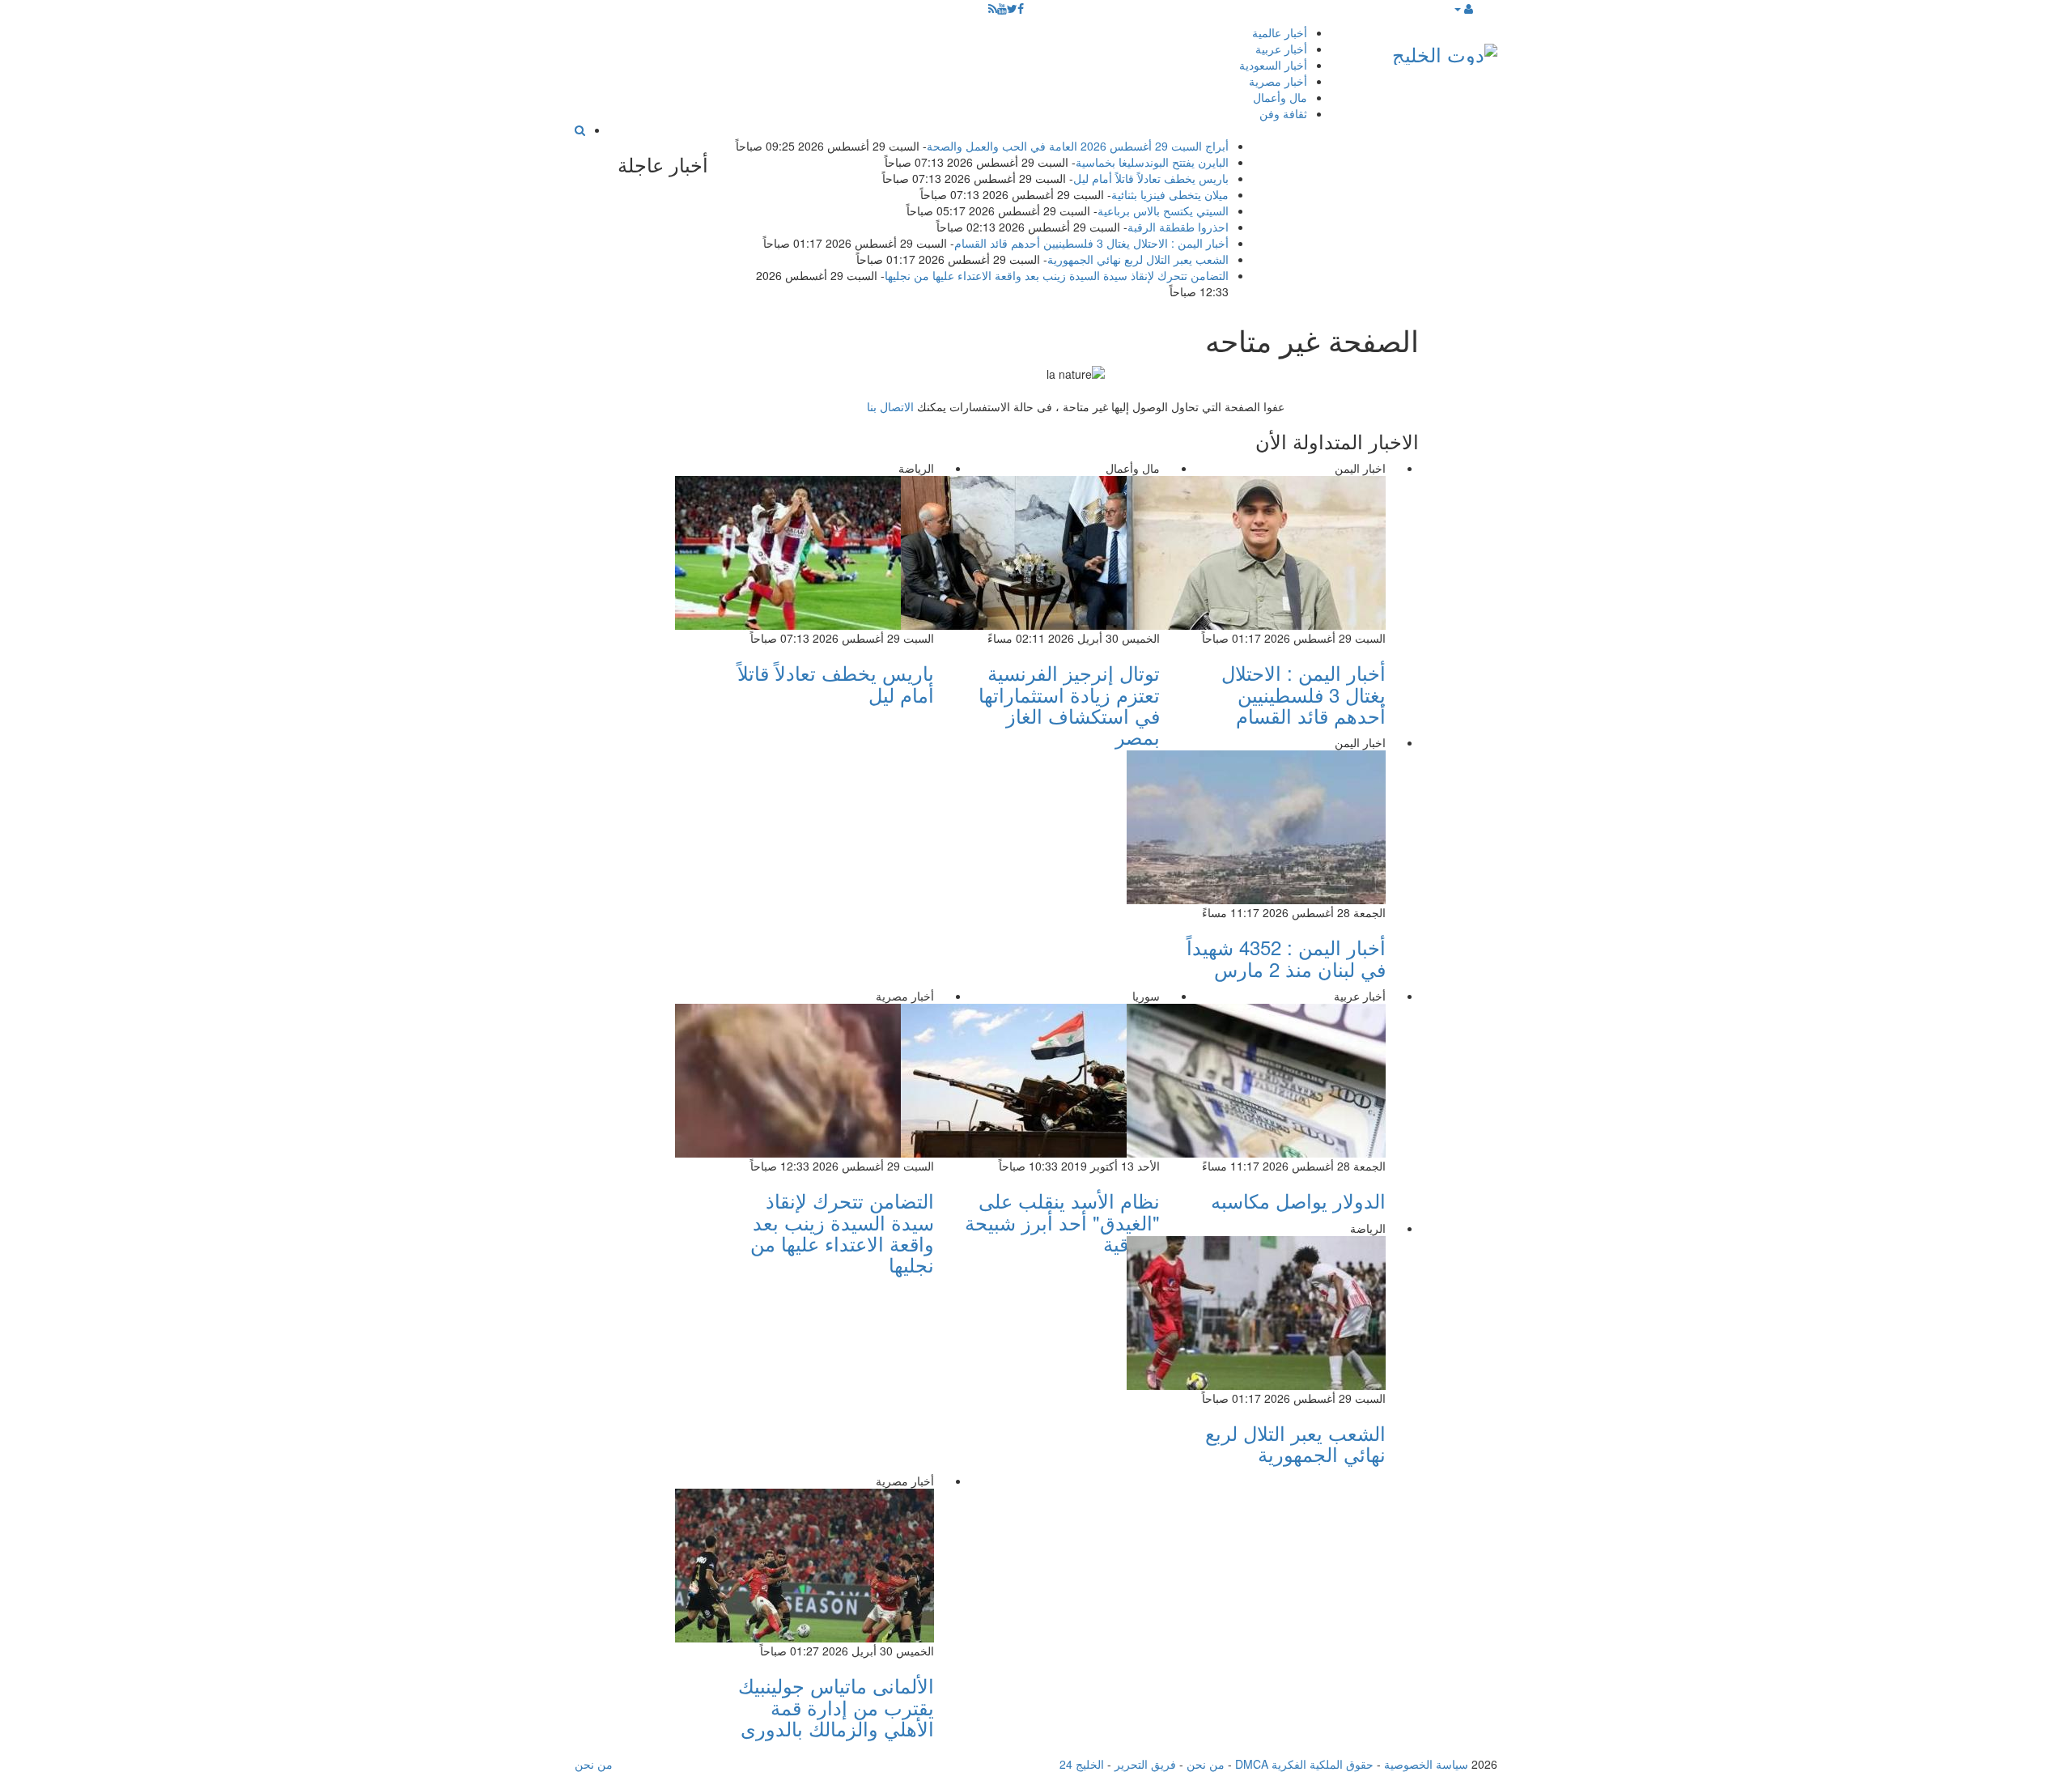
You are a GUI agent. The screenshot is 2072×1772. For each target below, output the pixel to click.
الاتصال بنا (890, 406)
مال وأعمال (1280, 97)
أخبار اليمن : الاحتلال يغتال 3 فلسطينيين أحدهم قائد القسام (1091, 243)
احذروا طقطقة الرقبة (1178, 227)
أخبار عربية (1281, 49)
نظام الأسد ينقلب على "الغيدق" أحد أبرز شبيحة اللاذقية (1062, 1222)
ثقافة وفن (1283, 113)
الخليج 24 (1082, 1764)
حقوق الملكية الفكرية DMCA (1304, 1764)
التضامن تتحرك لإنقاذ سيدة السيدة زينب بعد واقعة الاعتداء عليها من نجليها (1057, 275)
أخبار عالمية (1280, 32)
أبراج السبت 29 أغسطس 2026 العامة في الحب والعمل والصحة (1078, 146)
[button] (1463, 8)
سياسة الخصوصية (1426, 1764)
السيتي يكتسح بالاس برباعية (1163, 210)
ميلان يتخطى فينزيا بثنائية (1170, 194)
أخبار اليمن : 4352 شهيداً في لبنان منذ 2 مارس (1286, 957)
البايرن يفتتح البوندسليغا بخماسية (1152, 162)
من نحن (1206, 1764)
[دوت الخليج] (1445, 51)
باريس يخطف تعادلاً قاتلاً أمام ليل (1151, 178)
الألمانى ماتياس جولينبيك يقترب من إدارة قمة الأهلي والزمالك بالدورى (836, 1706)
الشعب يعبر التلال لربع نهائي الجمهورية (1138, 259)
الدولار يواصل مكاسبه (1298, 1200)
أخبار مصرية (1278, 81)
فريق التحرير (1145, 1764)
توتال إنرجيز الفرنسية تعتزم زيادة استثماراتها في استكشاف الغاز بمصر (1069, 704)
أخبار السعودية (1273, 65)
